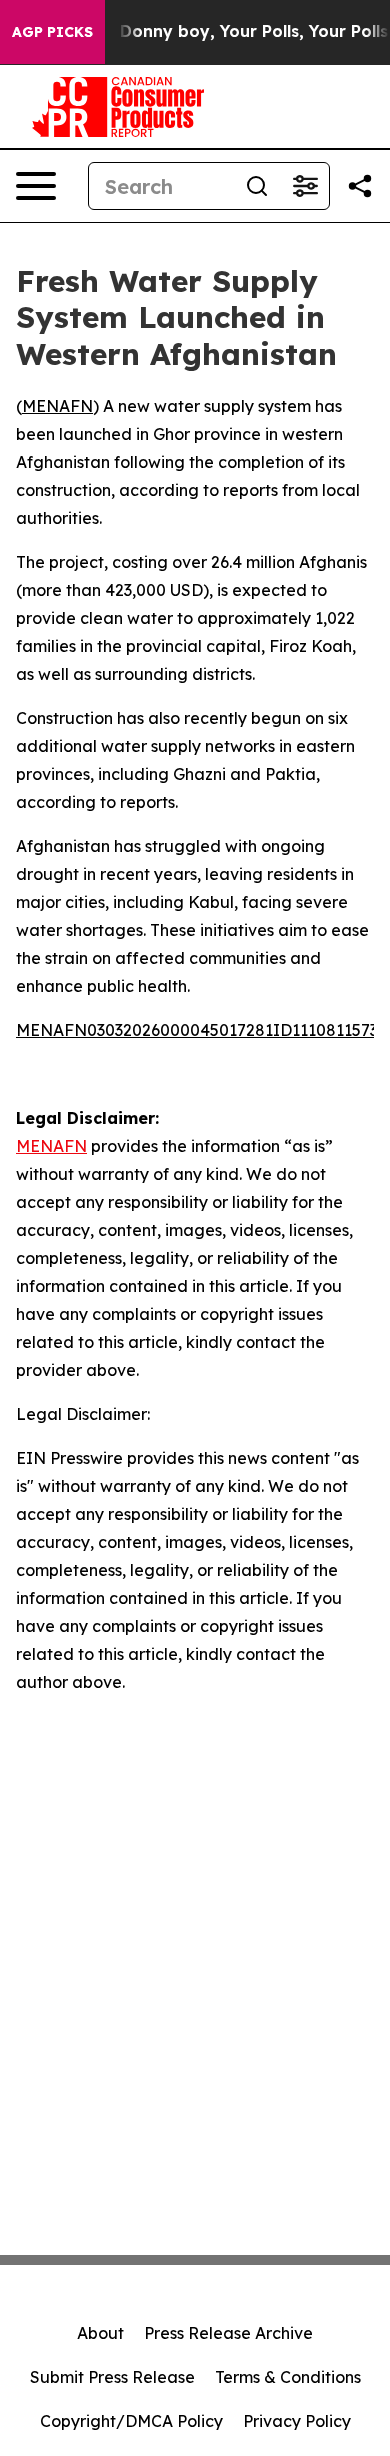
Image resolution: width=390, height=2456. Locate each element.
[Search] (257, 186)
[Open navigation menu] (36, 186)
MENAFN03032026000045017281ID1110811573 (197, 1030)
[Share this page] (360, 186)
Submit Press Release (112, 2377)
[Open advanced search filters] (305, 186)
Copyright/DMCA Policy (131, 2421)
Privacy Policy (297, 2421)
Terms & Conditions (288, 2377)
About (100, 2333)
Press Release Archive (228, 2333)
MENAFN (57, 406)
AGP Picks (52, 32)
